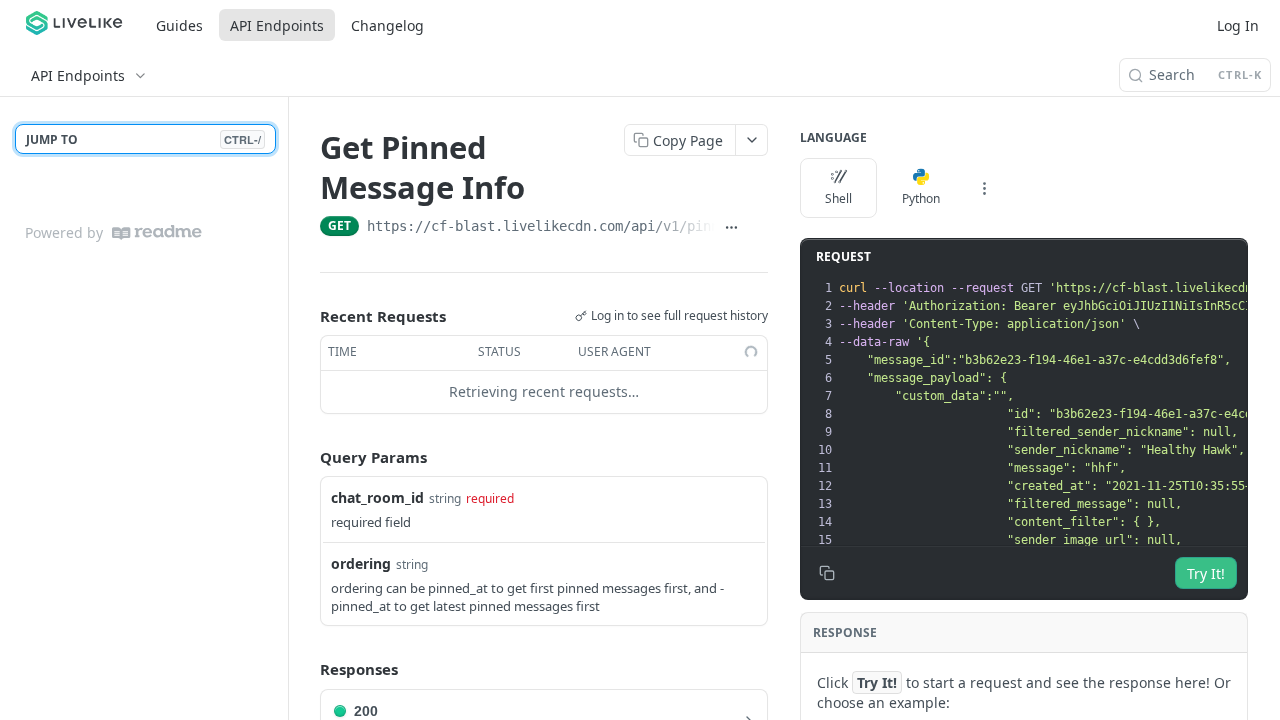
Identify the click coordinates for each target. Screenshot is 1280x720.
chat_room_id (377, 497)
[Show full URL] (732, 228)
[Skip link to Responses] (306, 669)
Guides (179, 25)
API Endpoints (277, 25)
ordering (361, 563)
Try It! (1206, 573)
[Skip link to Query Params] (306, 457)
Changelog (387, 25)
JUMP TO (143, 139)
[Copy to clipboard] (758, 228)
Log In (1238, 25)
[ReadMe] (157, 232)
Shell (838, 198)
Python (921, 198)
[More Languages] (984, 188)
